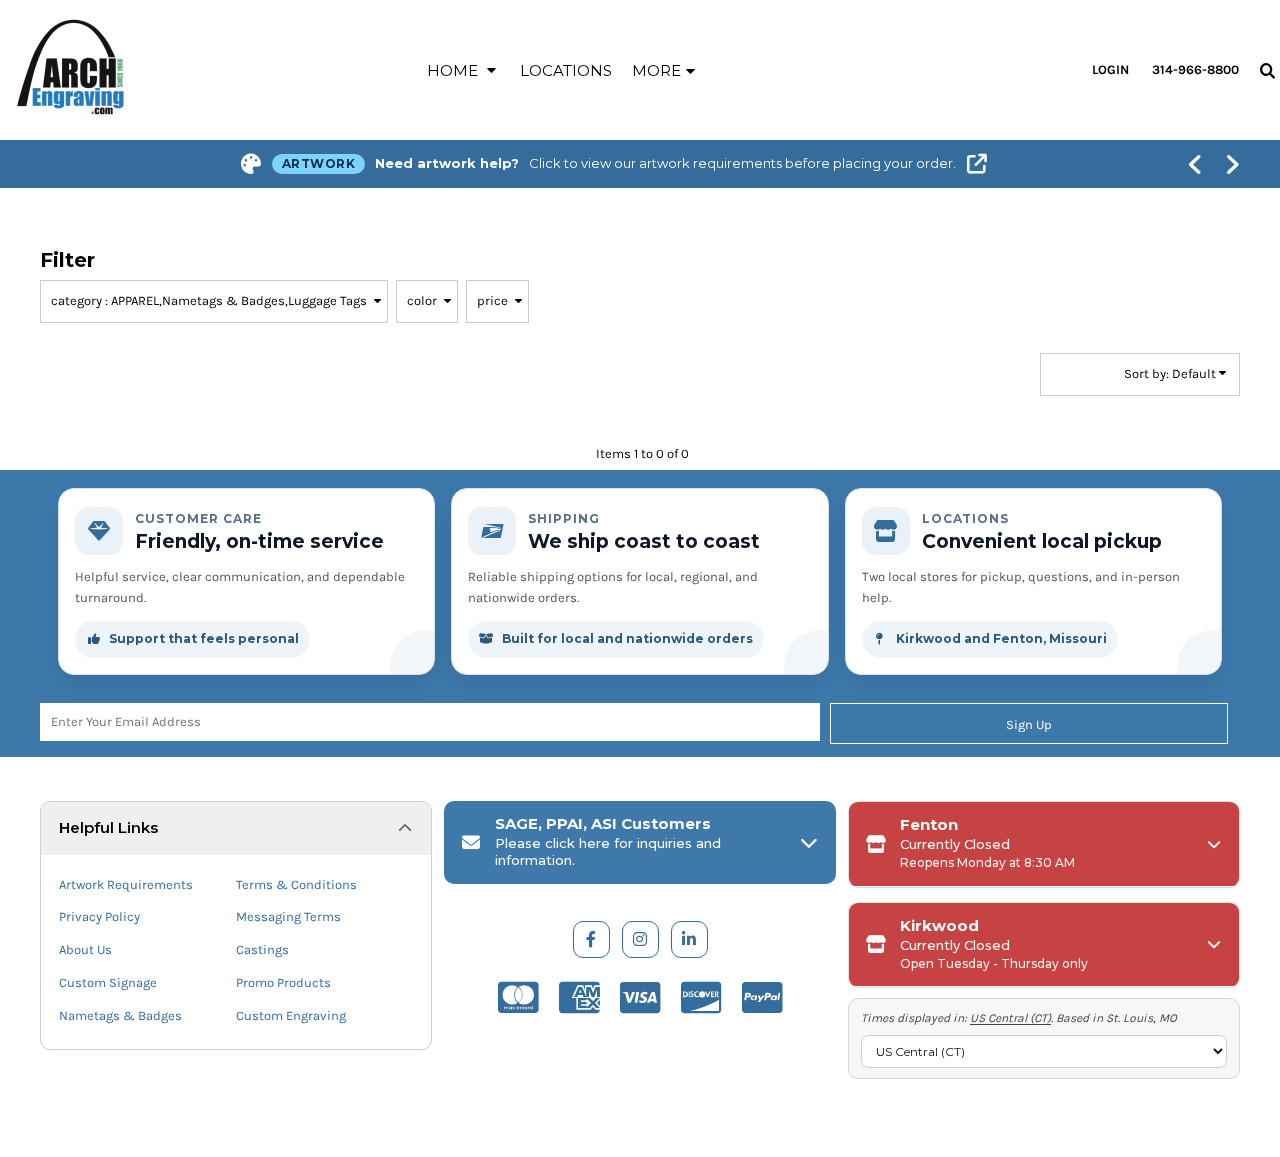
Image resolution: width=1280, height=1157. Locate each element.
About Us (85, 949)
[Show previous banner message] (1195, 164)
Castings (262, 949)
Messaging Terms (288, 916)
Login (1110, 69)
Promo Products (283, 982)
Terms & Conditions (296, 884)
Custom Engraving (291, 1015)
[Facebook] (591, 939)
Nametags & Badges (120, 1015)
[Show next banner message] (1232, 164)
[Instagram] (640, 939)
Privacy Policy (99, 916)
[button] (463, 70)
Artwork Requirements (126, 884)
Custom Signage (108, 982)
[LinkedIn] (689, 939)
